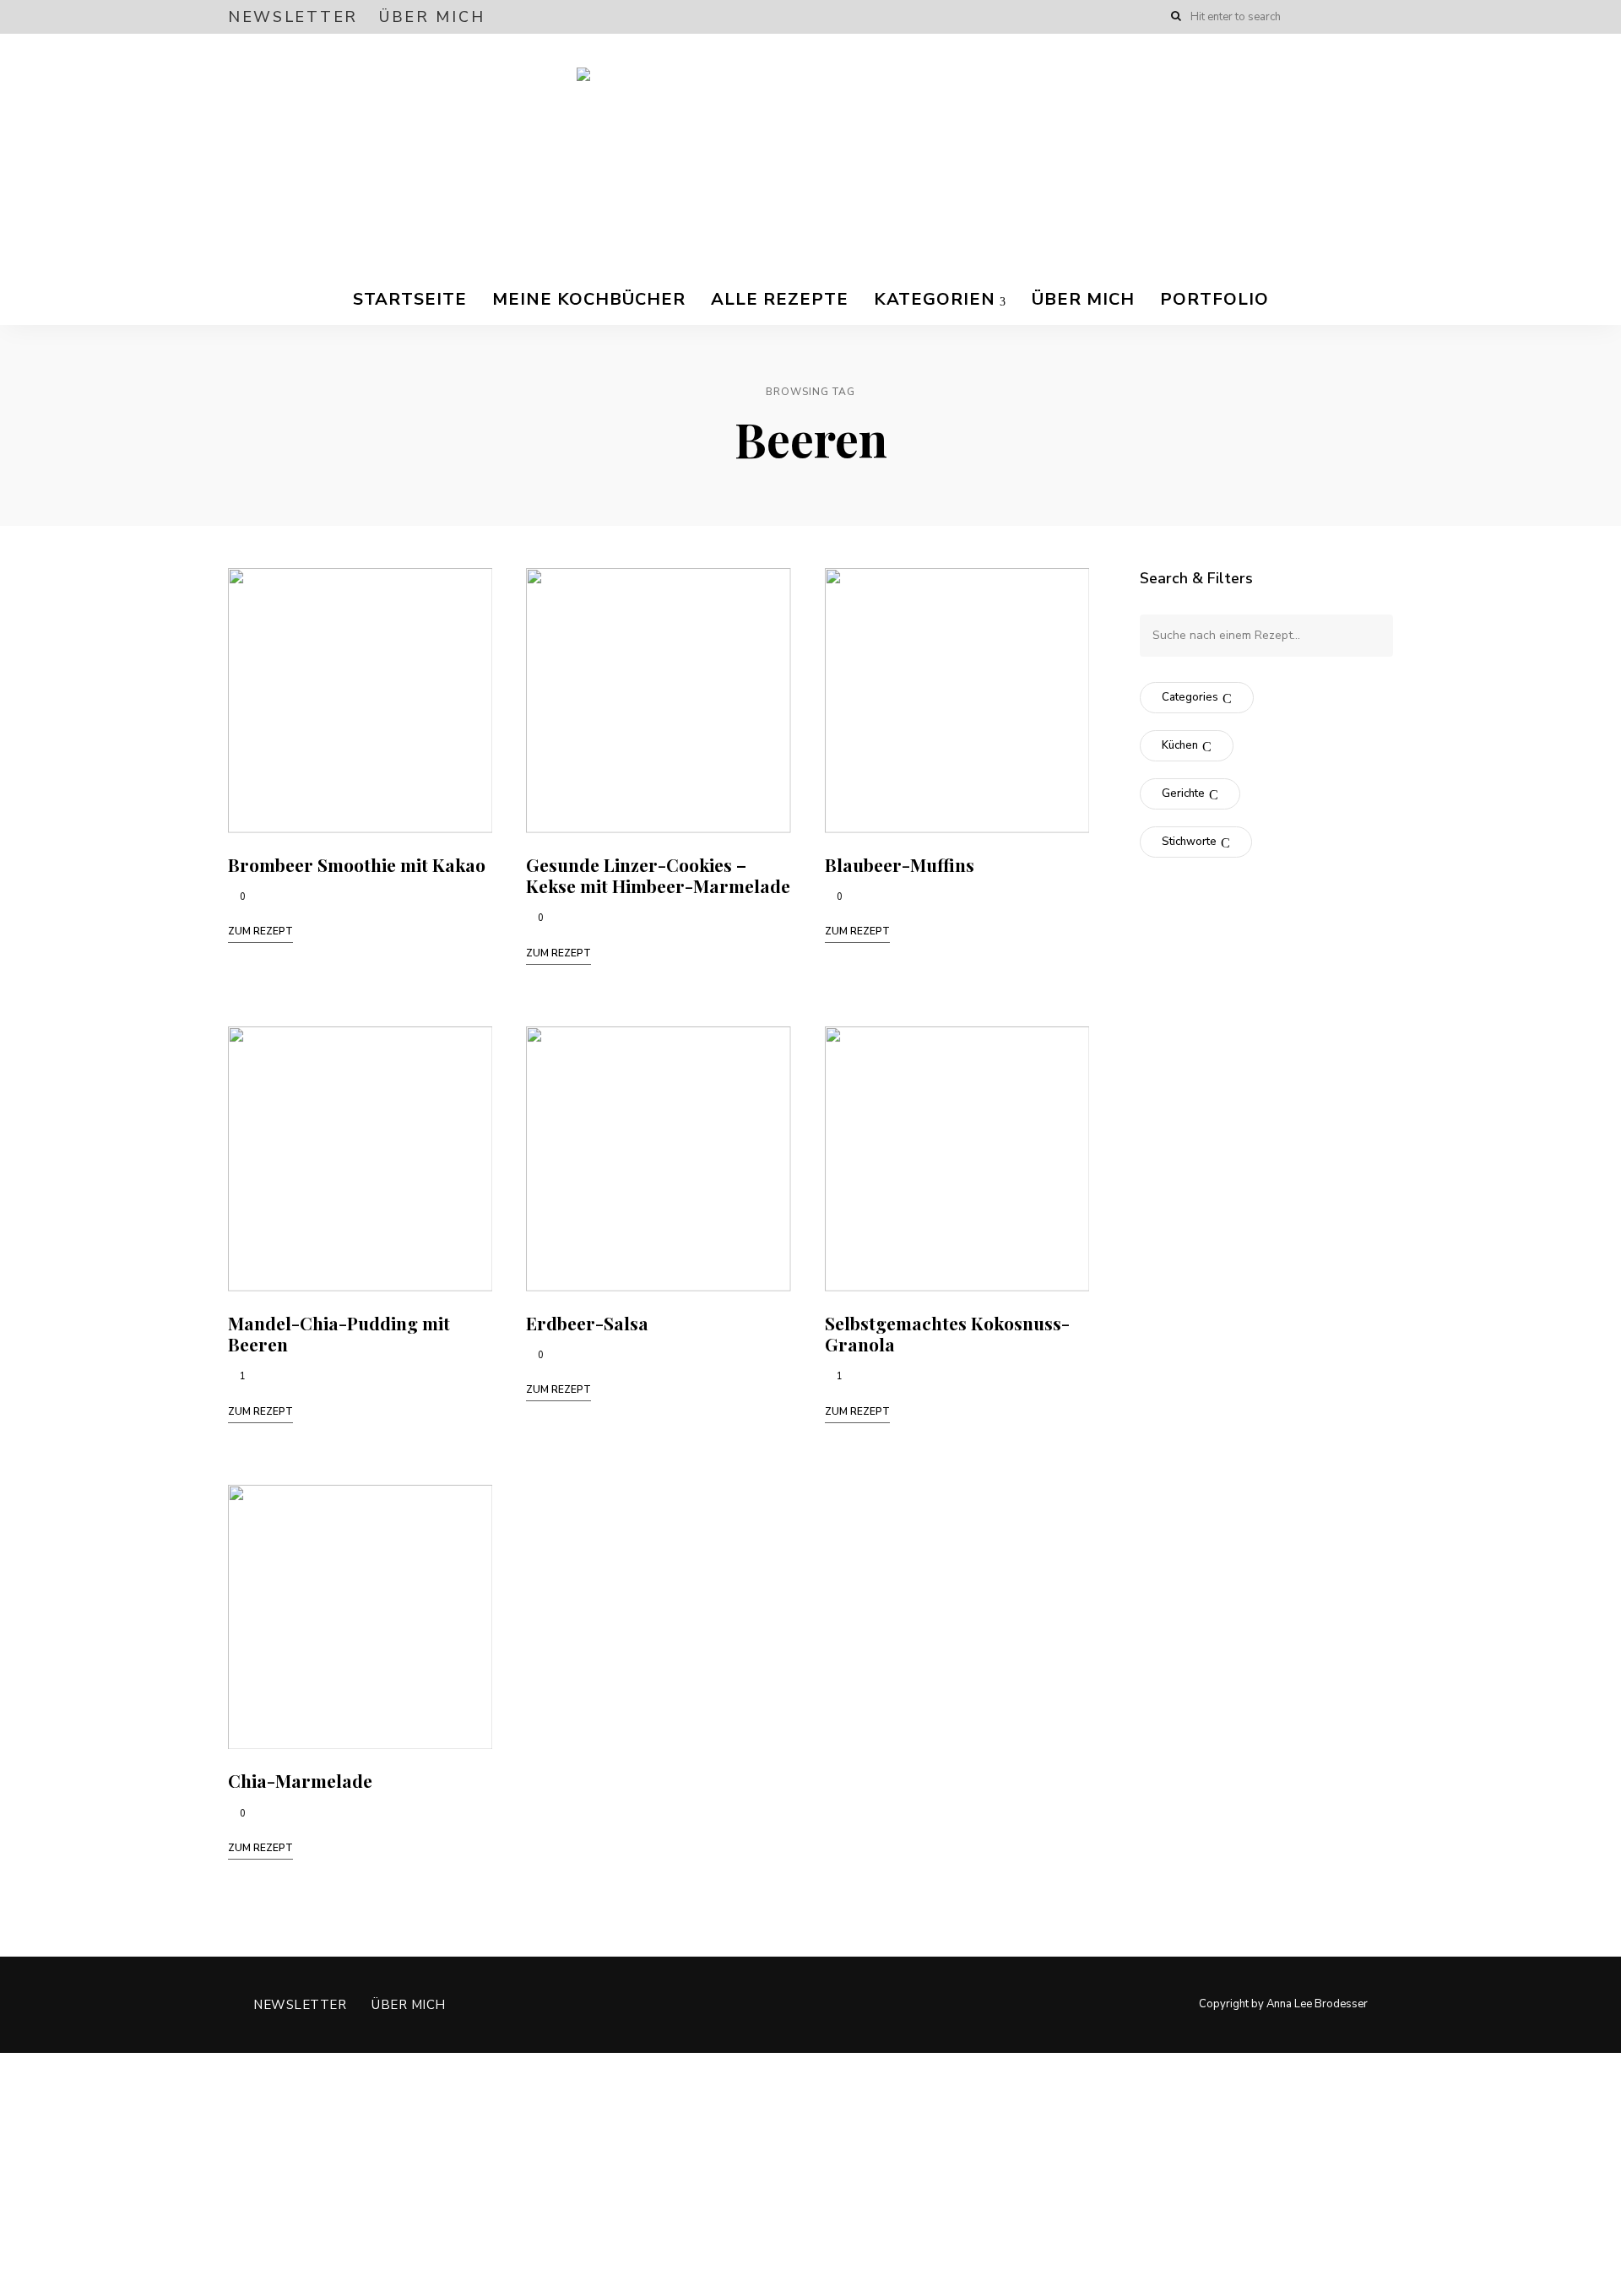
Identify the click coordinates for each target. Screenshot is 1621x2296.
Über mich (432, 17)
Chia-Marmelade (300, 1780)
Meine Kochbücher (589, 299)
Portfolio (1214, 299)
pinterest (1386, 17)
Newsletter (293, 17)
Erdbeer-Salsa (587, 1323)
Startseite (410, 299)
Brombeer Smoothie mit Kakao (357, 864)
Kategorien (935, 299)
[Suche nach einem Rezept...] (1266, 635)
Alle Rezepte (780, 299)
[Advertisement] (507, 2171)
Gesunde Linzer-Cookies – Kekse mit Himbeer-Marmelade (658, 875)
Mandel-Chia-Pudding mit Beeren (339, 1333)
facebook (1319, 17)
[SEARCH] (1368, 636)
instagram (1353, 17)
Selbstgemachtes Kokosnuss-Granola (947, 1333)
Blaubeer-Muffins (900, 864)
